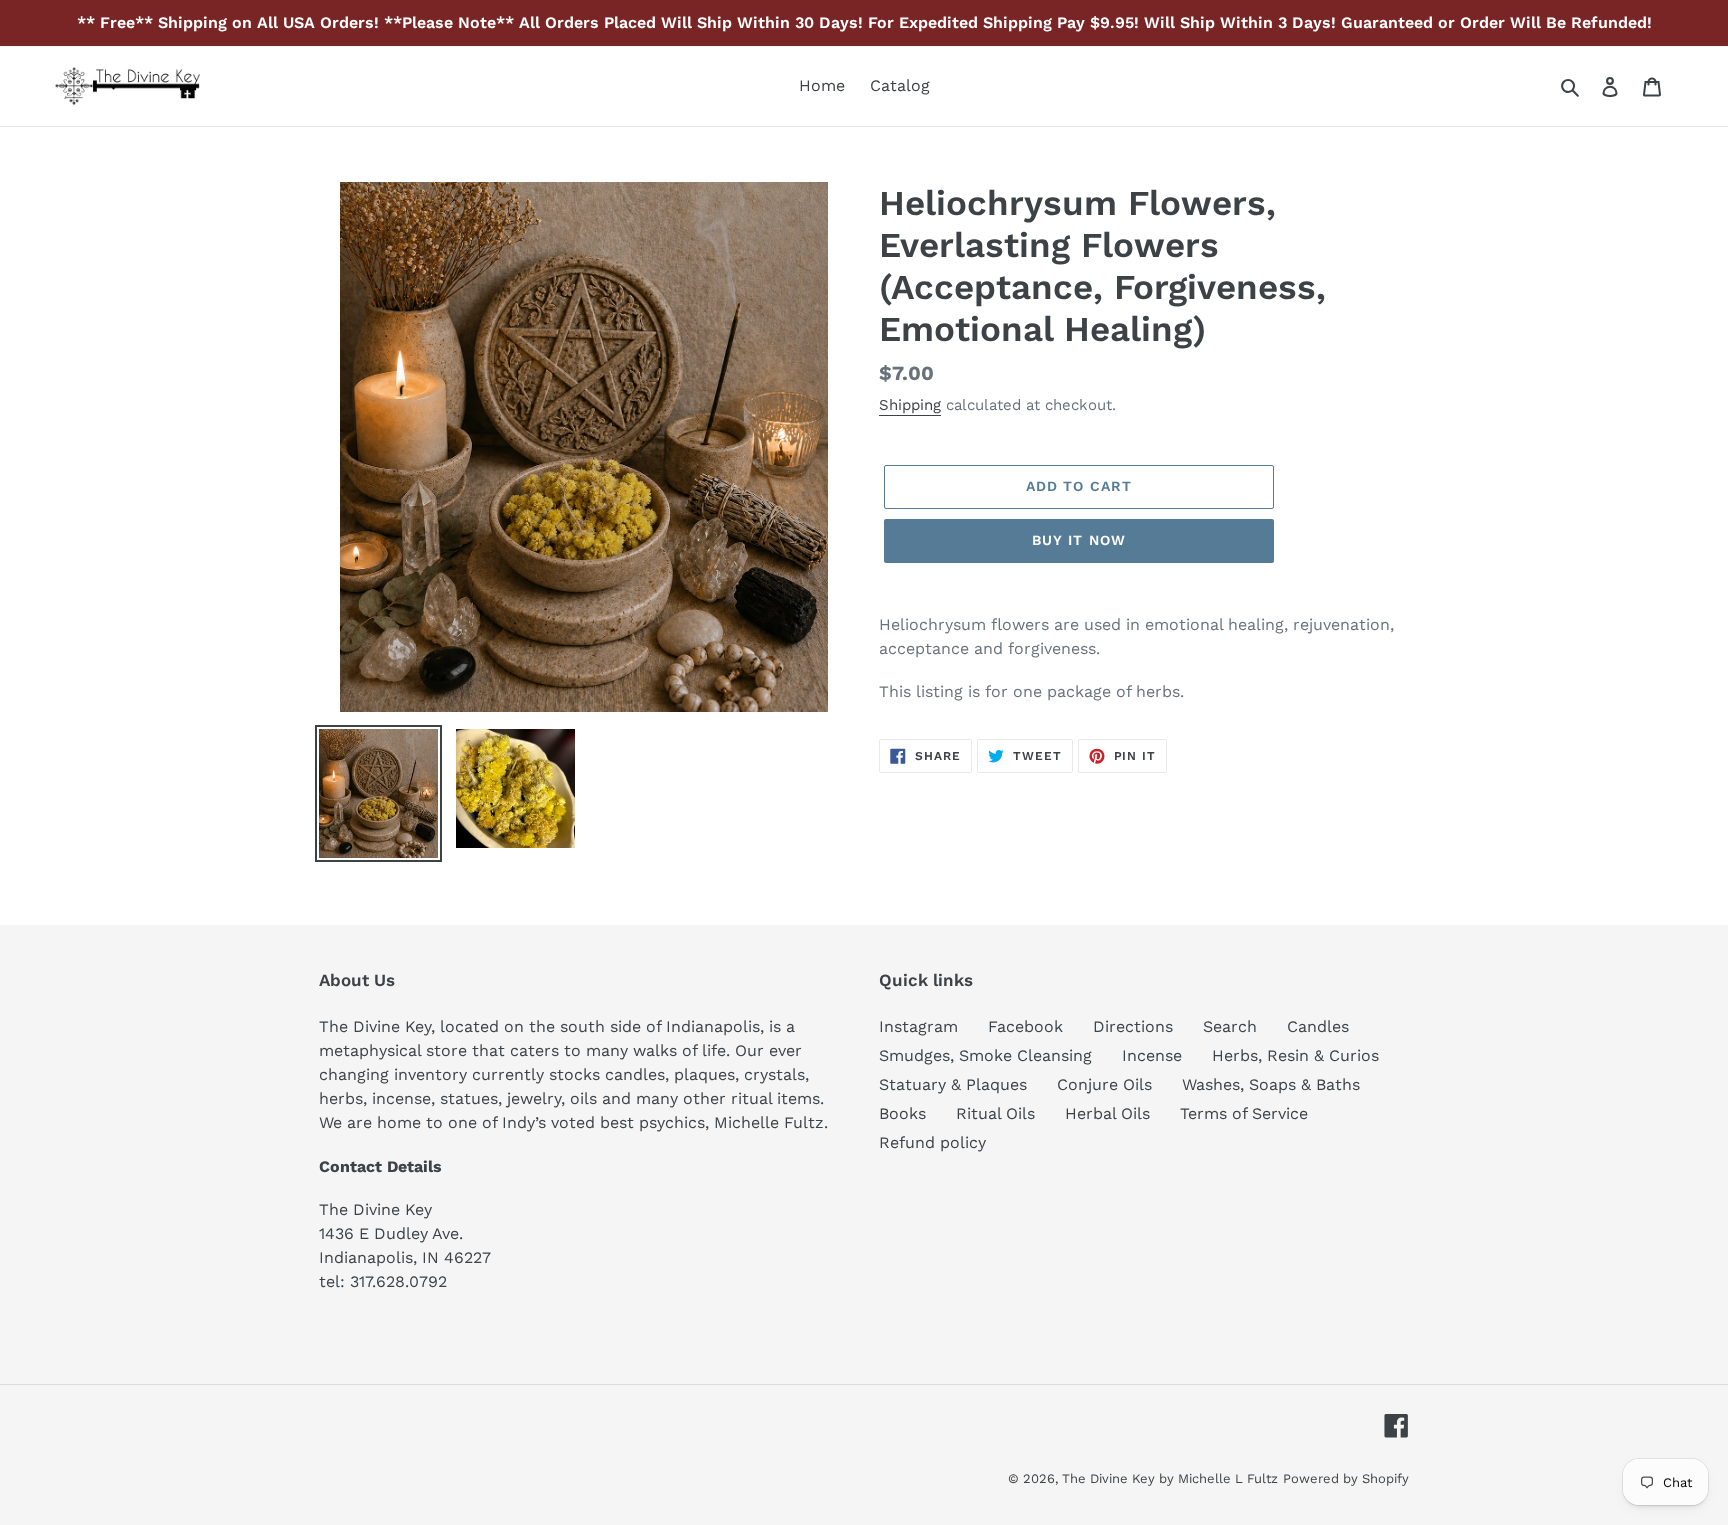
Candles (1318, 1026)
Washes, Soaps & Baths (1271, 1084)
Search (1230, 1026)
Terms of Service (1244, 1113)
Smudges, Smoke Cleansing (985, 1055)
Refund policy (932, 1142)
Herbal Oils (1107, 1113)
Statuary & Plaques (953, 1084)
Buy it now (1079, 540)
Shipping (910, 405)
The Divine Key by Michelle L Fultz (1170, 1478)
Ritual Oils (995, 1113)
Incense (1152, 1055)
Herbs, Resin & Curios (1295, 1055)
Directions (1133, 1026)
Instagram (918, 1026)
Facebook (1025, 1026)
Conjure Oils (1104, 1084)
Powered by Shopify (1346, 1478)
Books (902, 1113)
